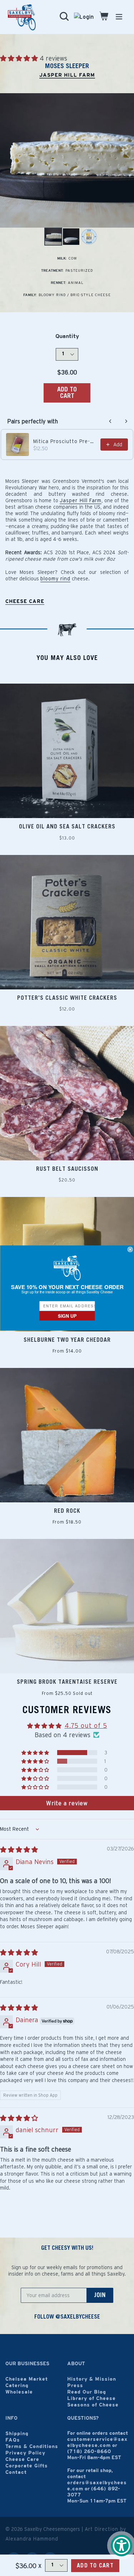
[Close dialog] (130, 1249)
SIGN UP (67, 1316)
